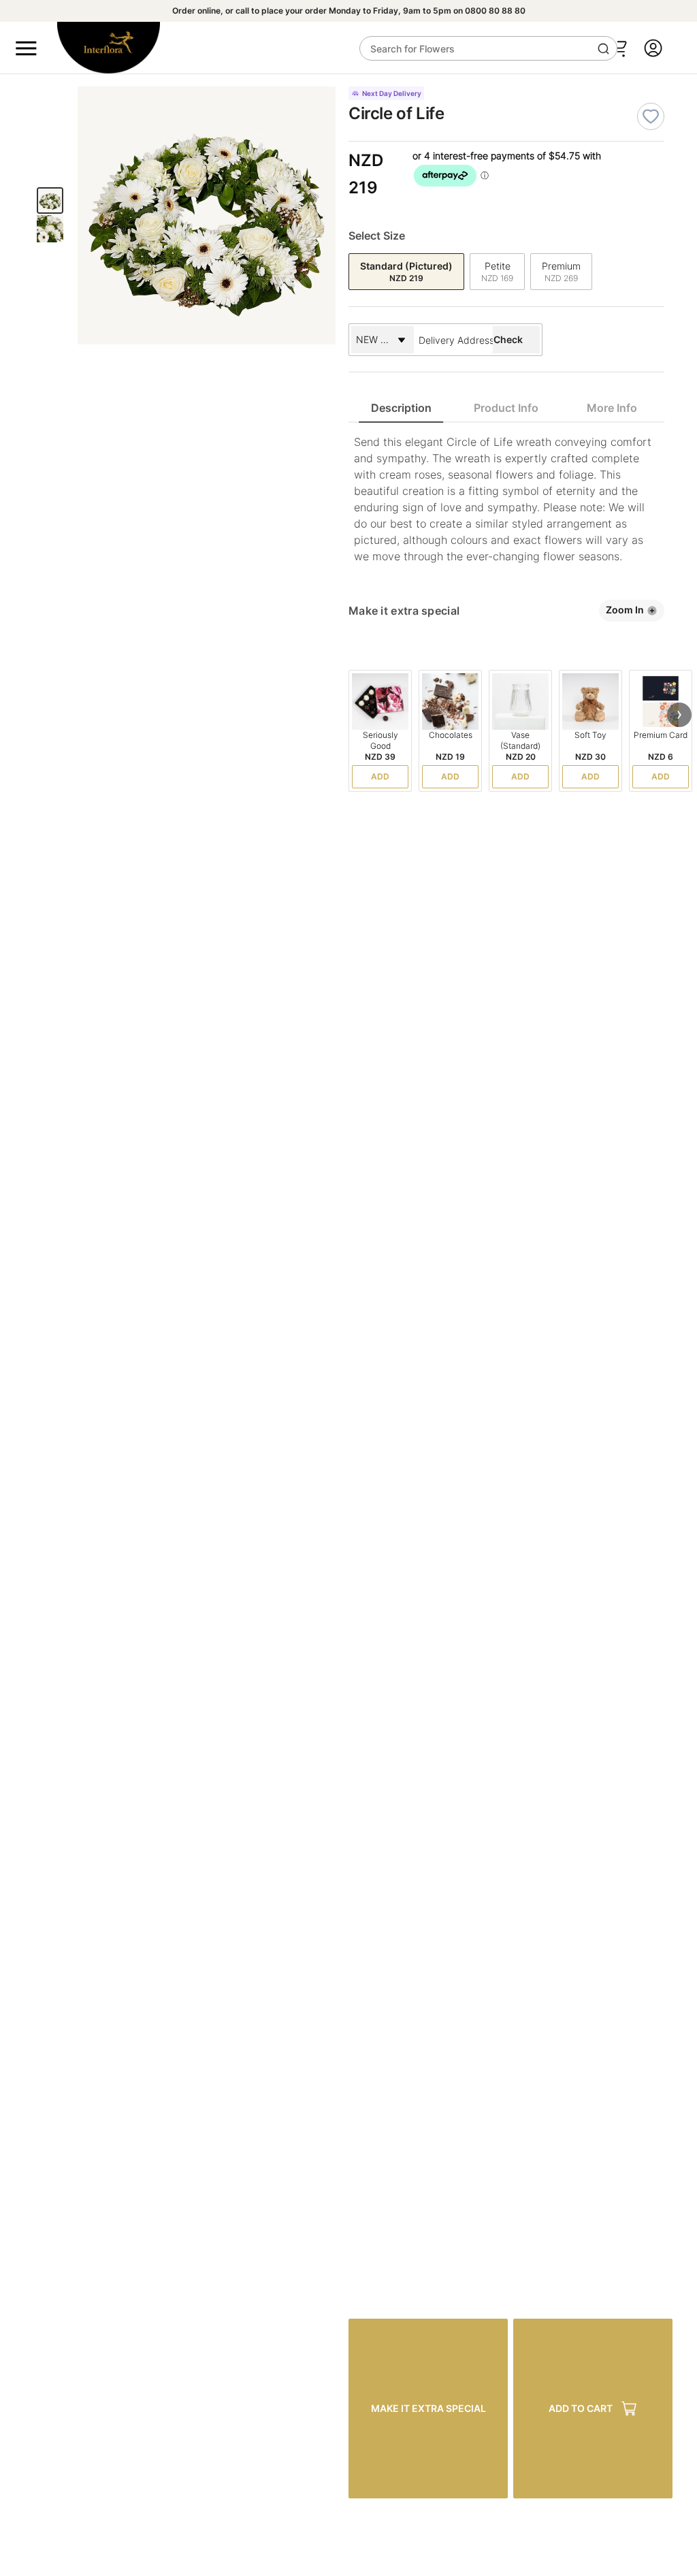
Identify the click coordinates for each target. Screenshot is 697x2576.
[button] (679, 715)
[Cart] (618, 48)
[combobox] (453, 340)
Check (508, 339)
